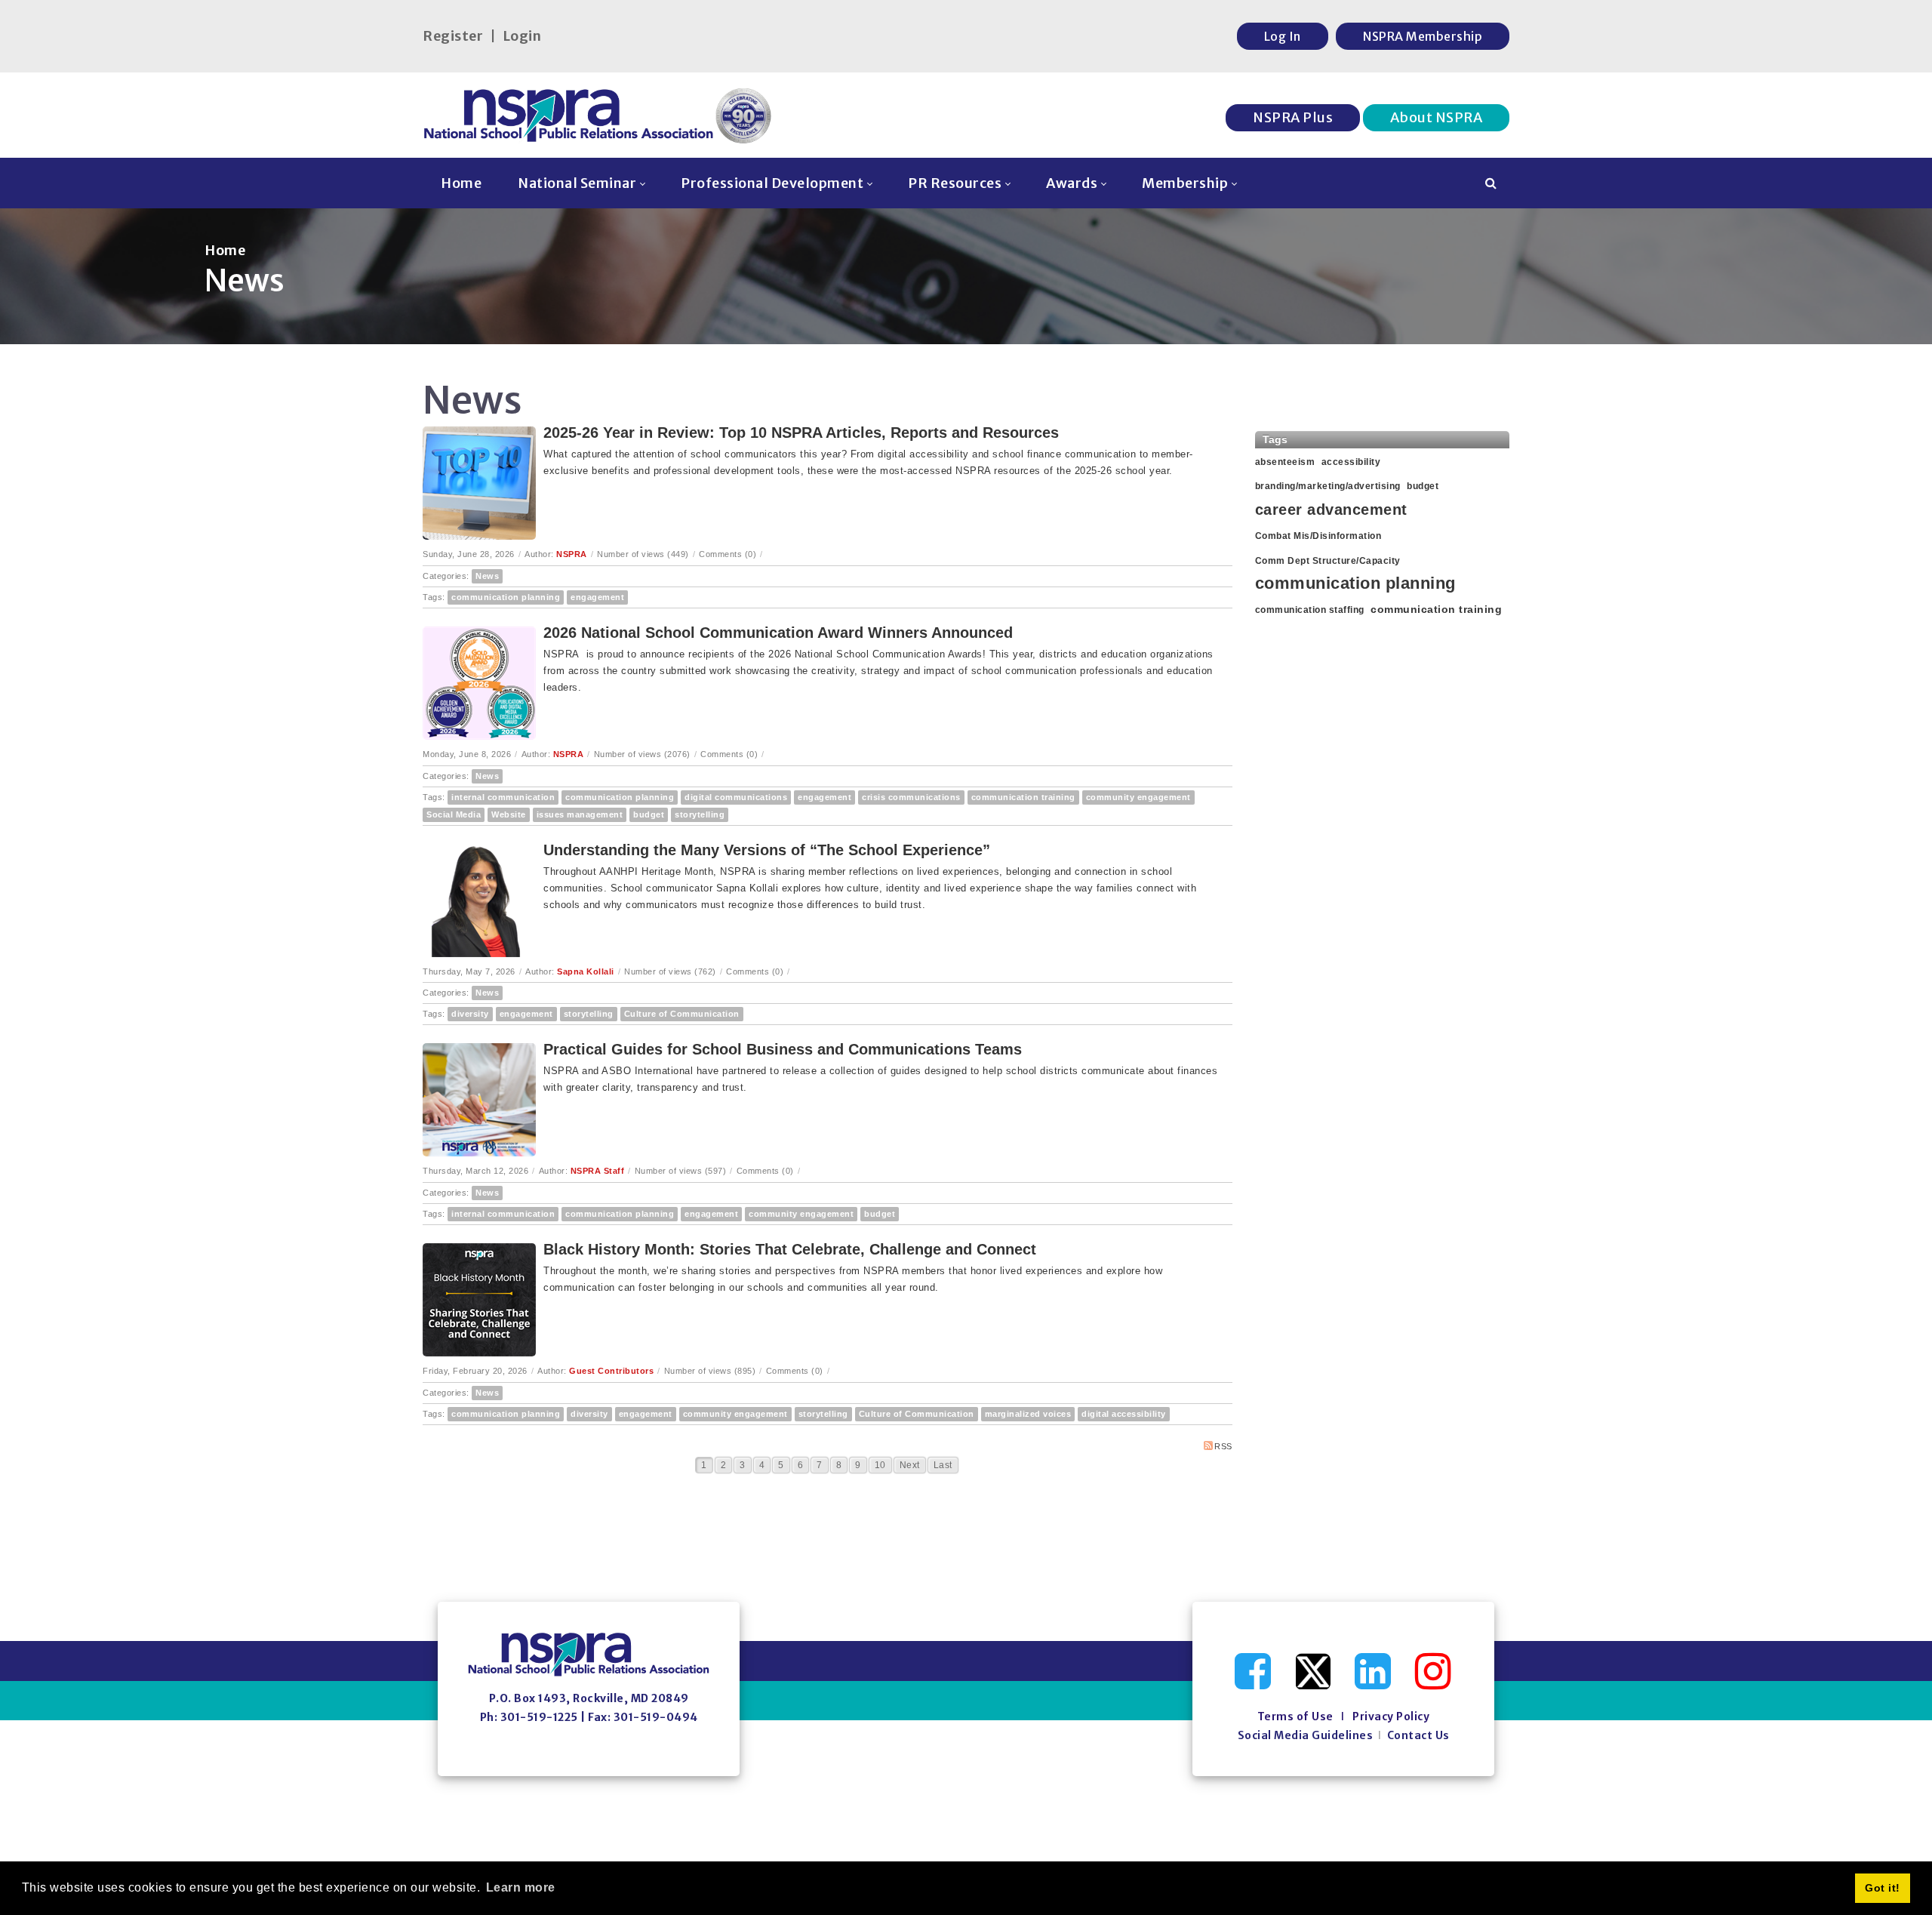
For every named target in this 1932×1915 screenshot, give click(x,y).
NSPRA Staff (598, 1171)
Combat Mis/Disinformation (1318, 536)
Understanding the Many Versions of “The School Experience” (767, 850)
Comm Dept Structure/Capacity (1328, 561)
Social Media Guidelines (1306, 1735)
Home (225, 250)
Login (522, 36)
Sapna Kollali (586, 971)
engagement (597, 597)
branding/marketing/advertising (1328, 486)
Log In (1283, 36)
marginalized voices (1028, 1414)
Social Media (454, 814)
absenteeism (1285, 462)
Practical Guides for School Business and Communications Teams (783, 1049)
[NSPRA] (598, 115)
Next (910, 1465)
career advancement (1331, 510)
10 (880, 1465)
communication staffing (1310, 610)
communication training (1023, 797)
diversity (470, 1014)
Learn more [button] (521, 1887)
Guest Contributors (611, 1371)
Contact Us (1418, 1735)
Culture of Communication (682, 1014)
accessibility (1351, 462)
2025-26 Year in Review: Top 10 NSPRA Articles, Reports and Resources (801, 433)
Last (943, 1465)
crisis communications (911, 797)
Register (453, 36)
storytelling (700, 814)
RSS (1223, 1446)
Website (509, 814)
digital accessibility (1124, 1414)
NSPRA (572, 554)
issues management (580, 814)
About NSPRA (1437, 117)
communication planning (506, 597)
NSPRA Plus (1293, 117)
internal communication (503, 797)
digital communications (736, 797)
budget (649, 814)
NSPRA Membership (1423, 36)
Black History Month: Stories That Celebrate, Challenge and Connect (790, 1249)
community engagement (1138, 797)
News (487, 576)
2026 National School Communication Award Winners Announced (778, 633)
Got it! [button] (1883, 1888)
